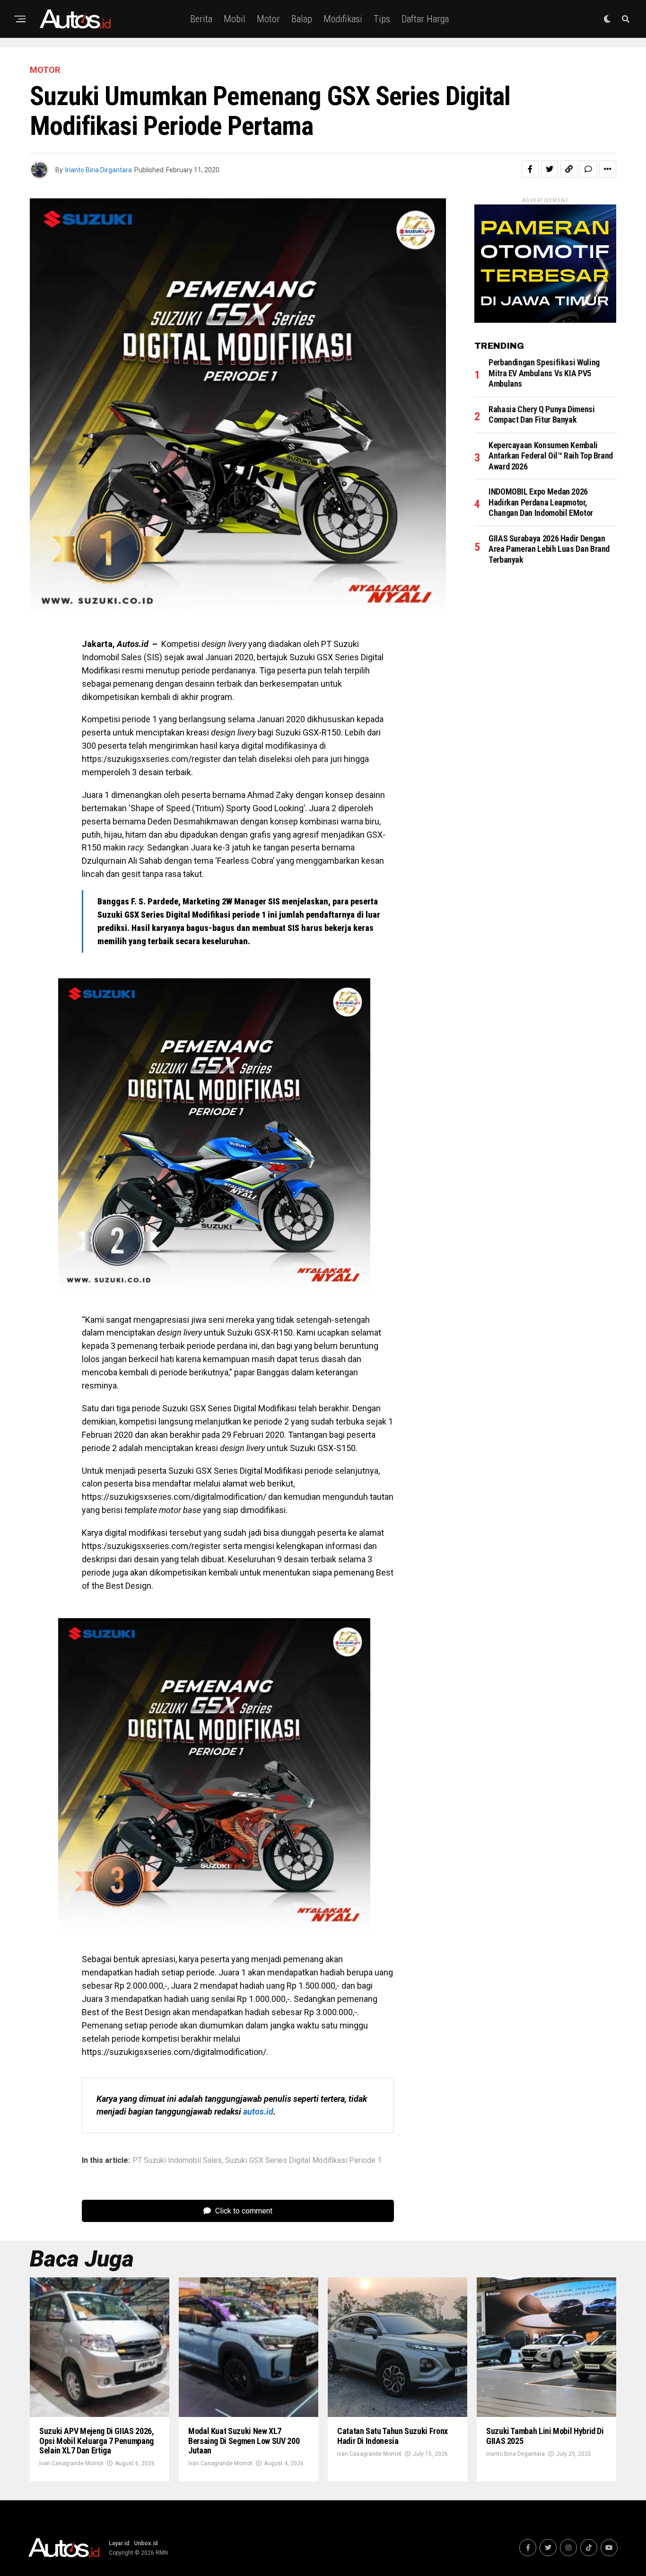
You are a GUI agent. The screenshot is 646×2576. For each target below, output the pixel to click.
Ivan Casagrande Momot (71, 2463)
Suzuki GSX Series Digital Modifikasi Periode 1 (303, 2160)
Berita (201, 19)
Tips (382, 19)
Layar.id (119, 2543)
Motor (268, 19)
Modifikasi (343, 19)
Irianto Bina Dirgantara (99, 170)
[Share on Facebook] (530, 169)
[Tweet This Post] (550, 169)
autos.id (258, 2111)
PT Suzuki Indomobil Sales (177, 2160)
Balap (302, 19)
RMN (162, 2553)
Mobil (235, 19)
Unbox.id (146, 2543)
